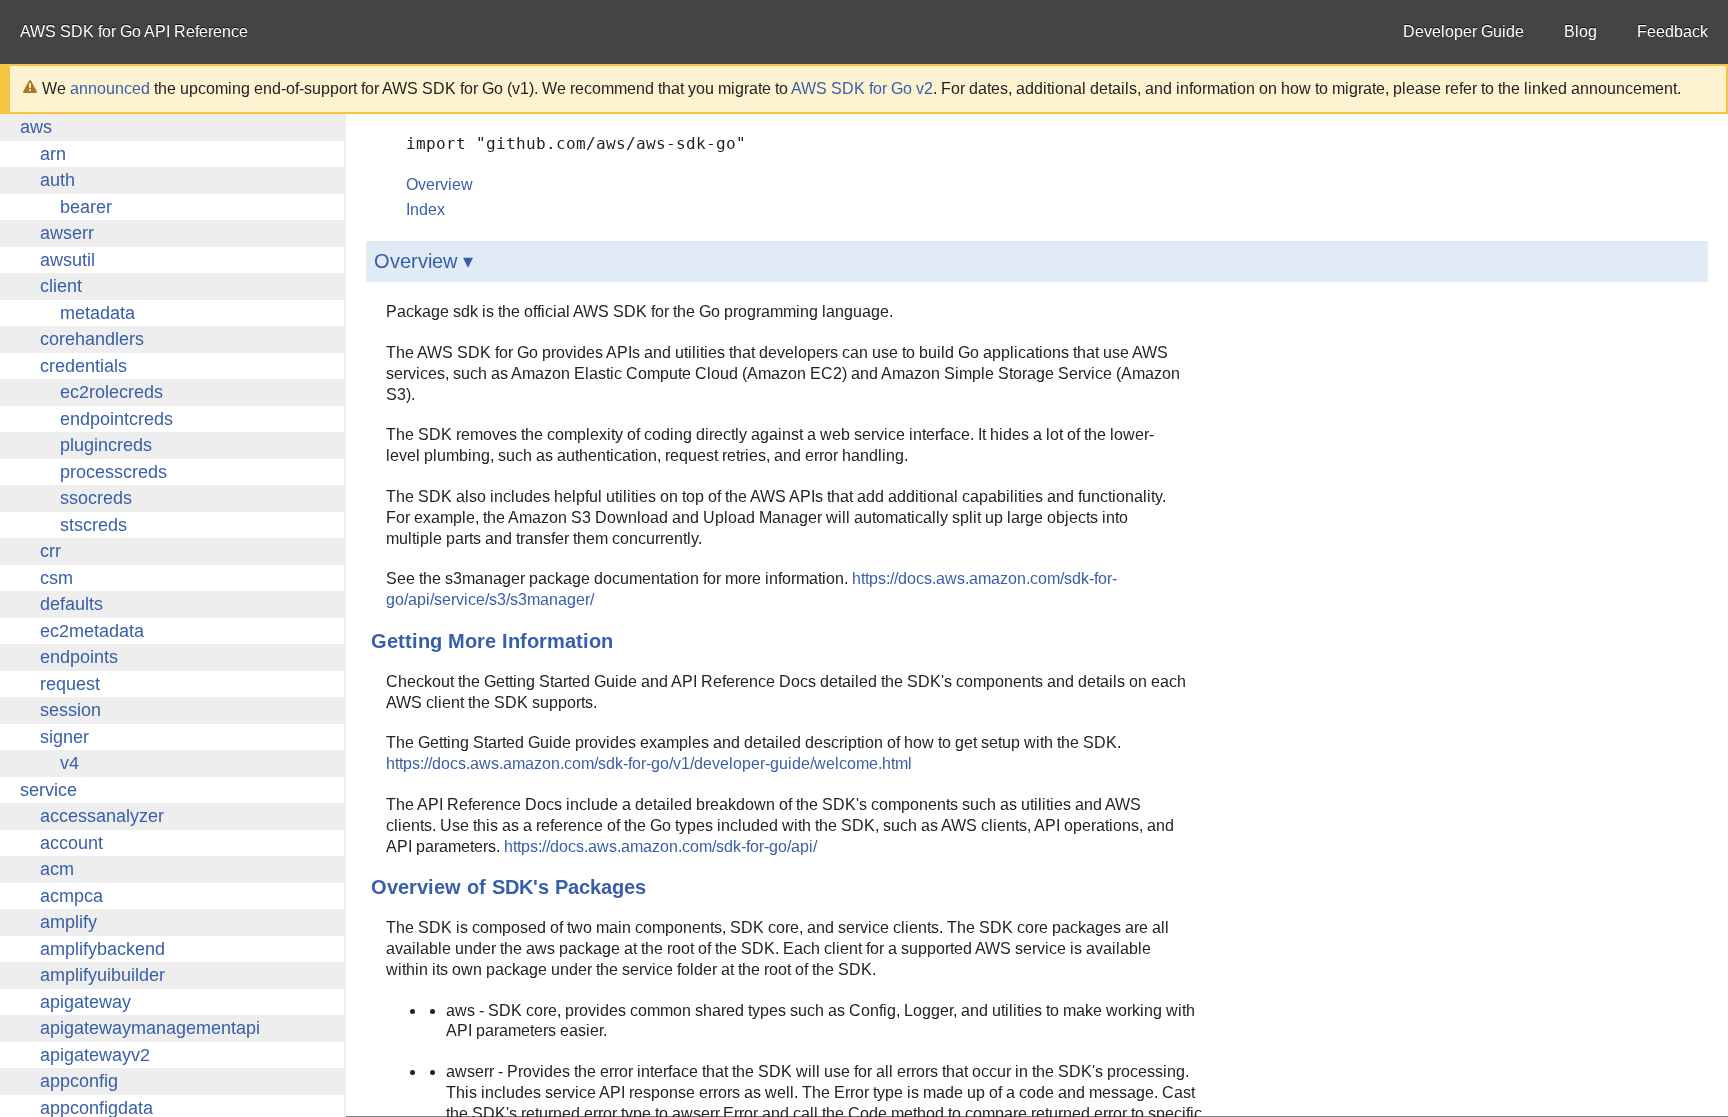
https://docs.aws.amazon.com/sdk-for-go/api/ (660, 846)
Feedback (1672, 31)
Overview (439, 184)
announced (110, 88)
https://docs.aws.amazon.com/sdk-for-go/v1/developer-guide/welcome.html (649, 763)
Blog (1580, 31)
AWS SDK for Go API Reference (134, 31)
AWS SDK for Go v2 (862, 88)
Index (425, 209)
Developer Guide (1463, 31)
